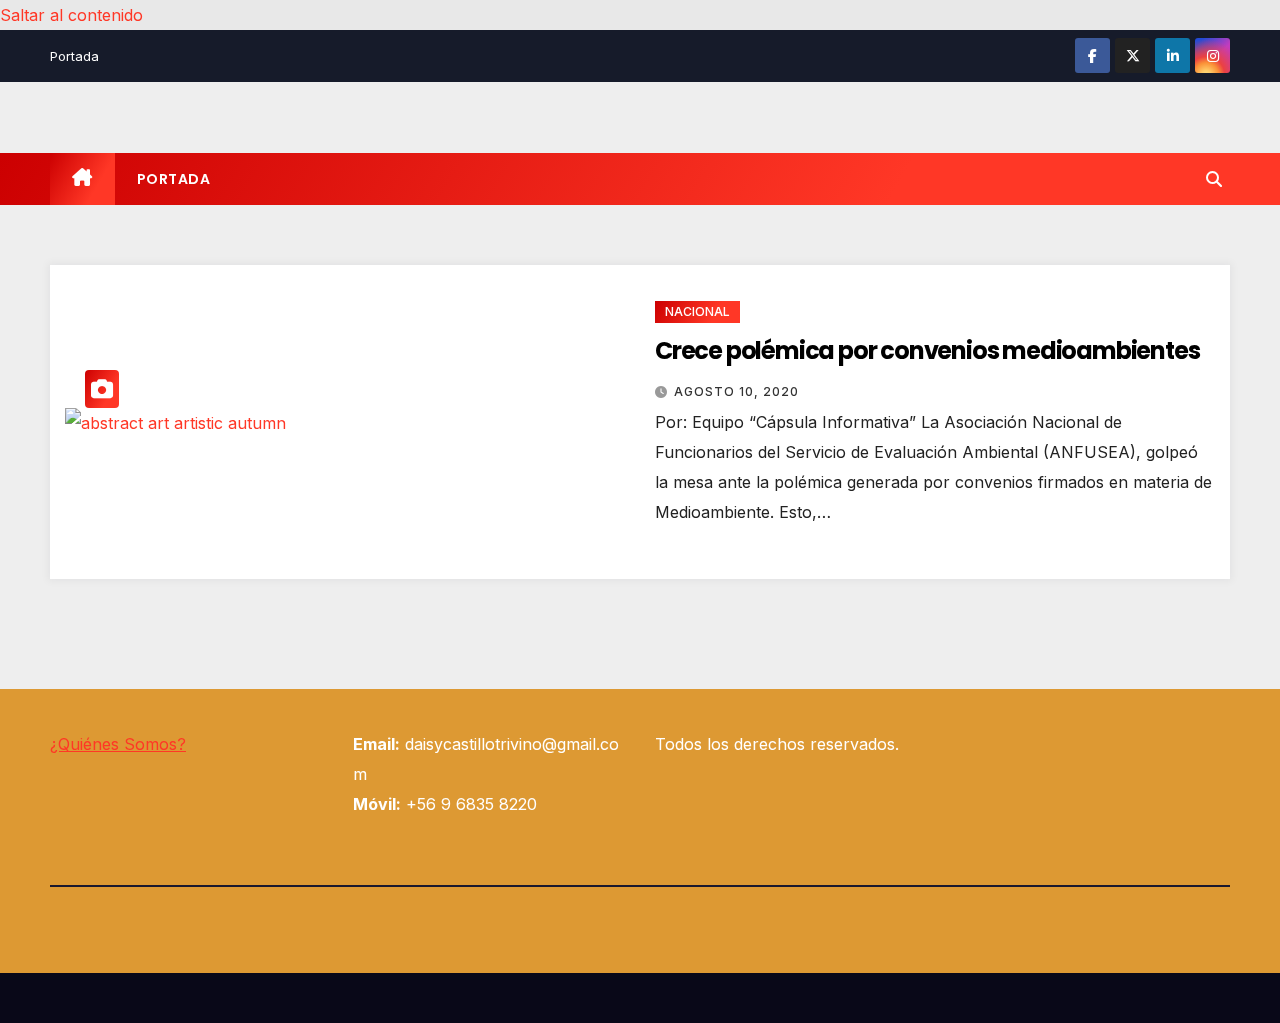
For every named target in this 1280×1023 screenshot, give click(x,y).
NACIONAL (697, 311)
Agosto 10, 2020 (736, 391)
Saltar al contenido (71, 15)
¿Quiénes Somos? (118, 744)
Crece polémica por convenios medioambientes (927, 350)
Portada (74, 56)
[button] (1214, 179)
